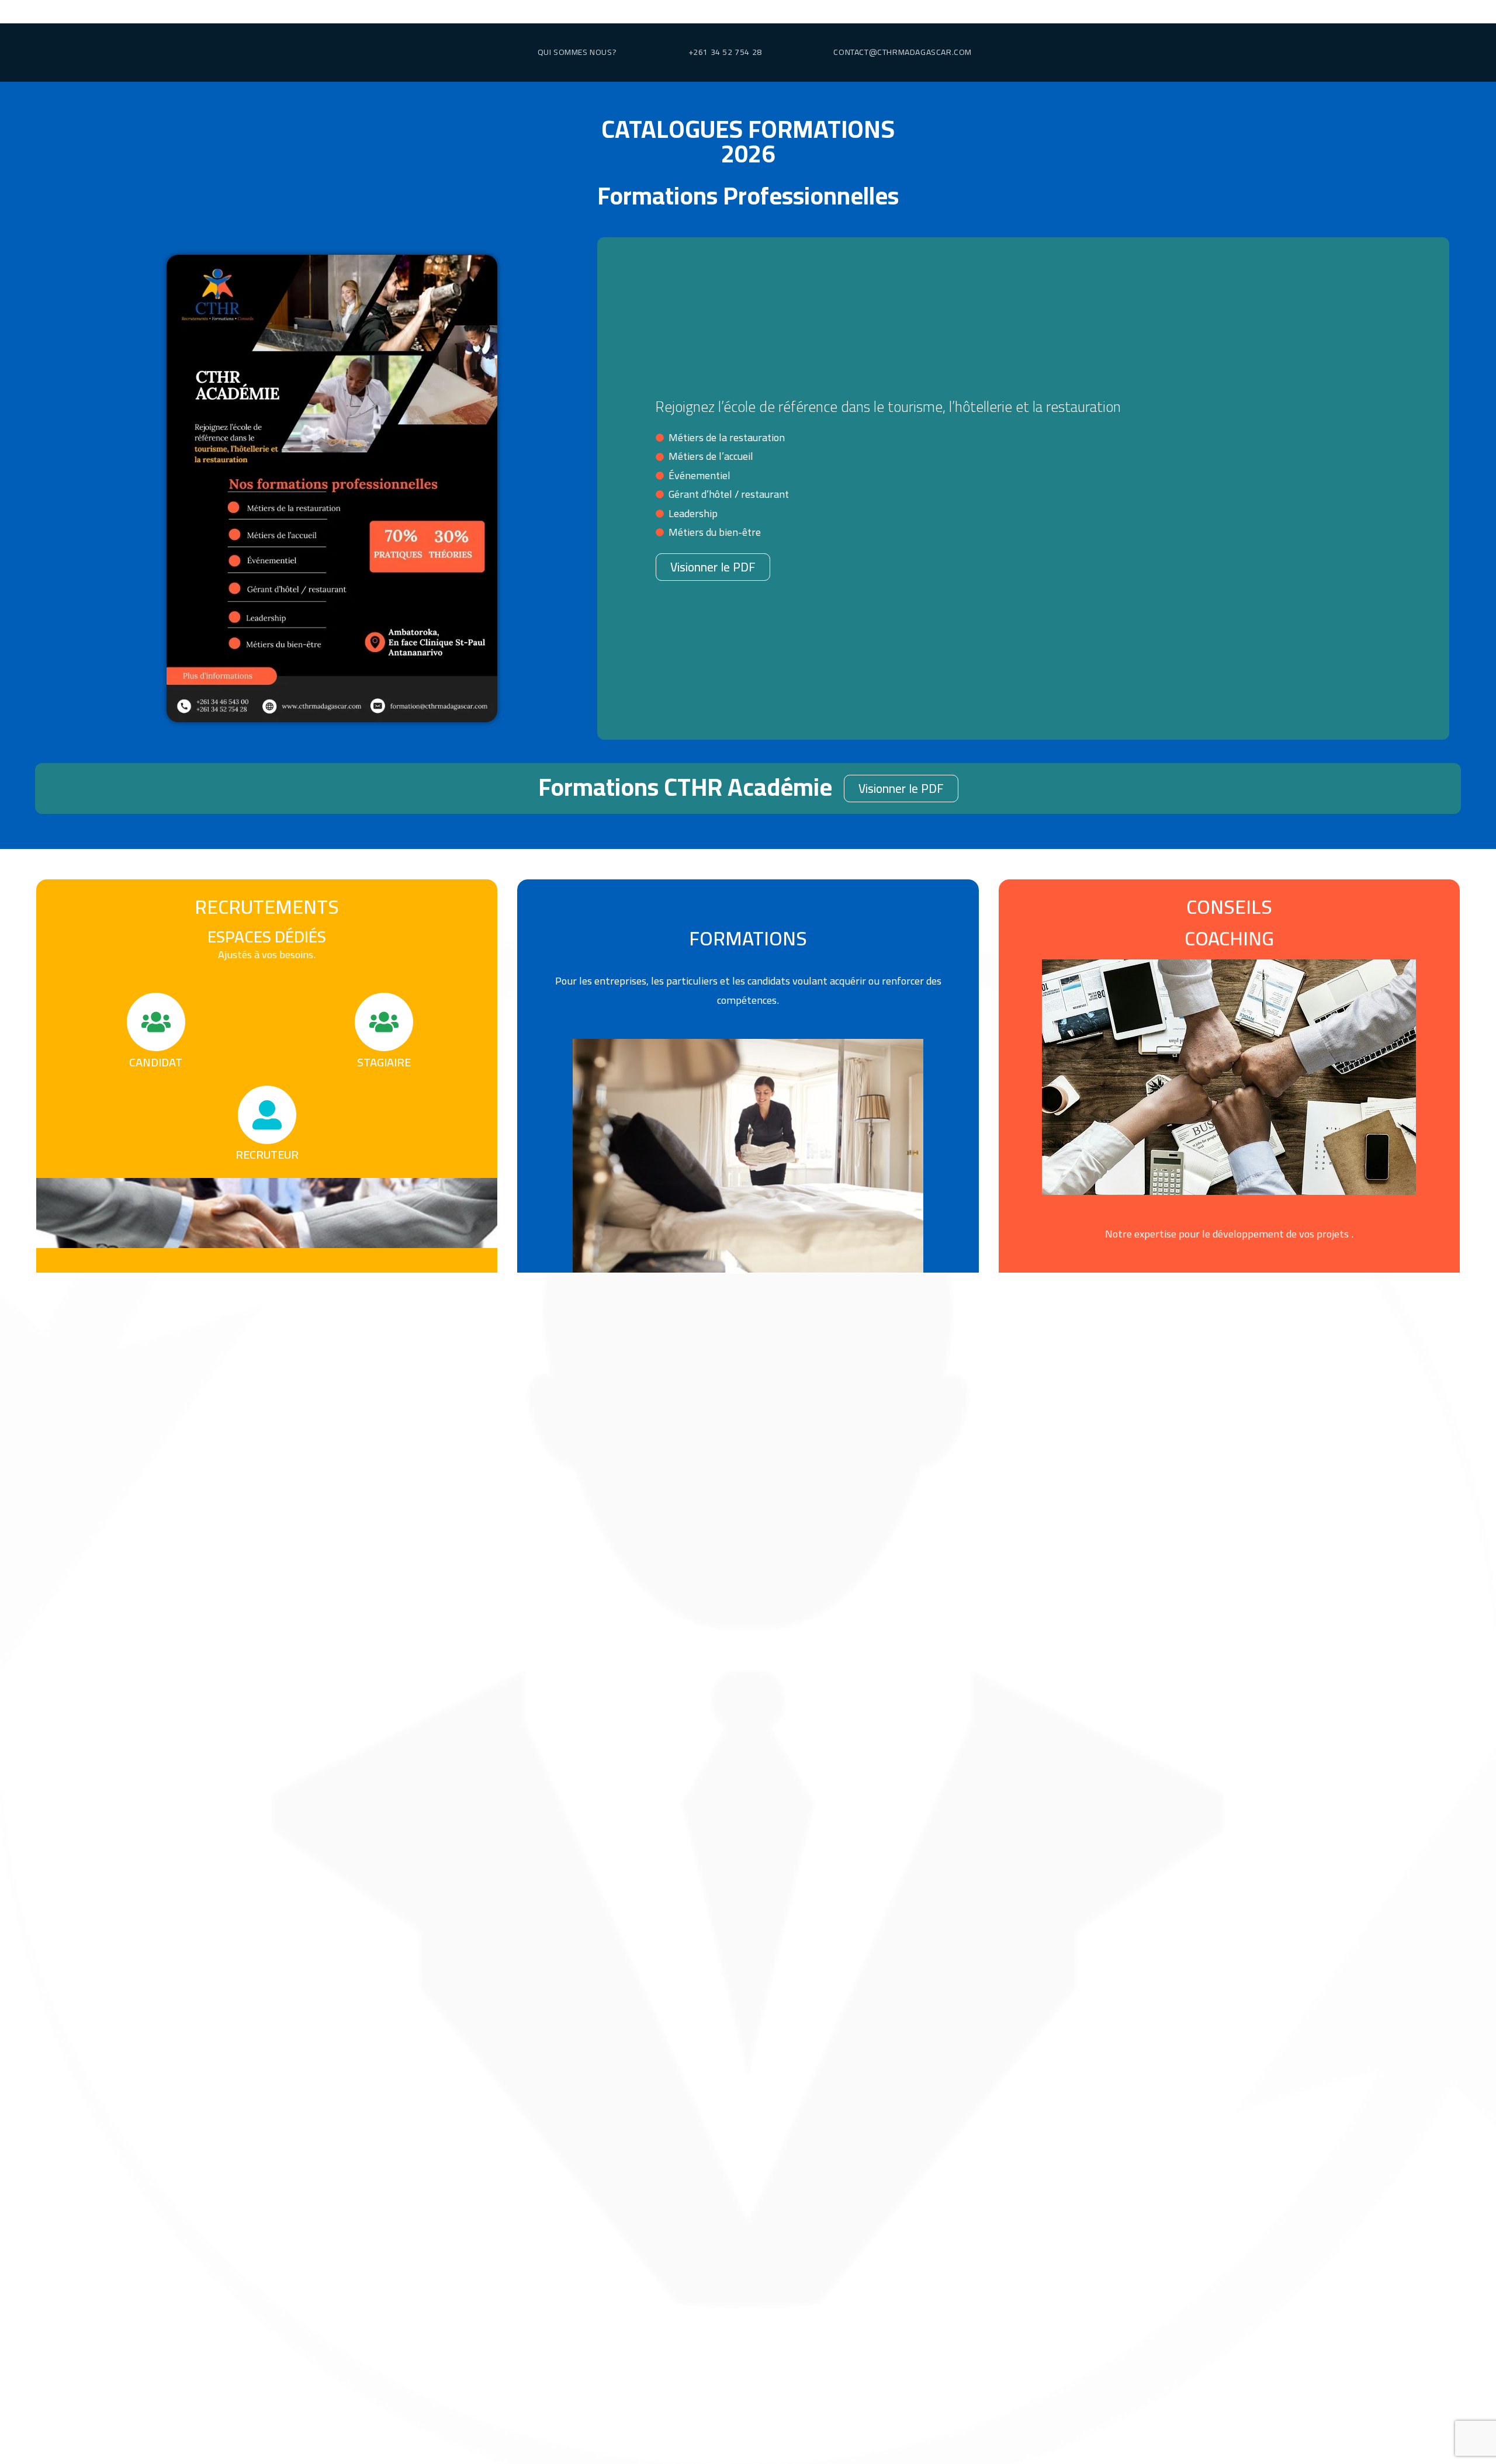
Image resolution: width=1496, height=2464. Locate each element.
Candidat (156, 1062)
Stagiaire (384, 1062)
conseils (1229, 907)
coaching (1229, 938)
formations (748, 938)
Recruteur (267, 1154)
